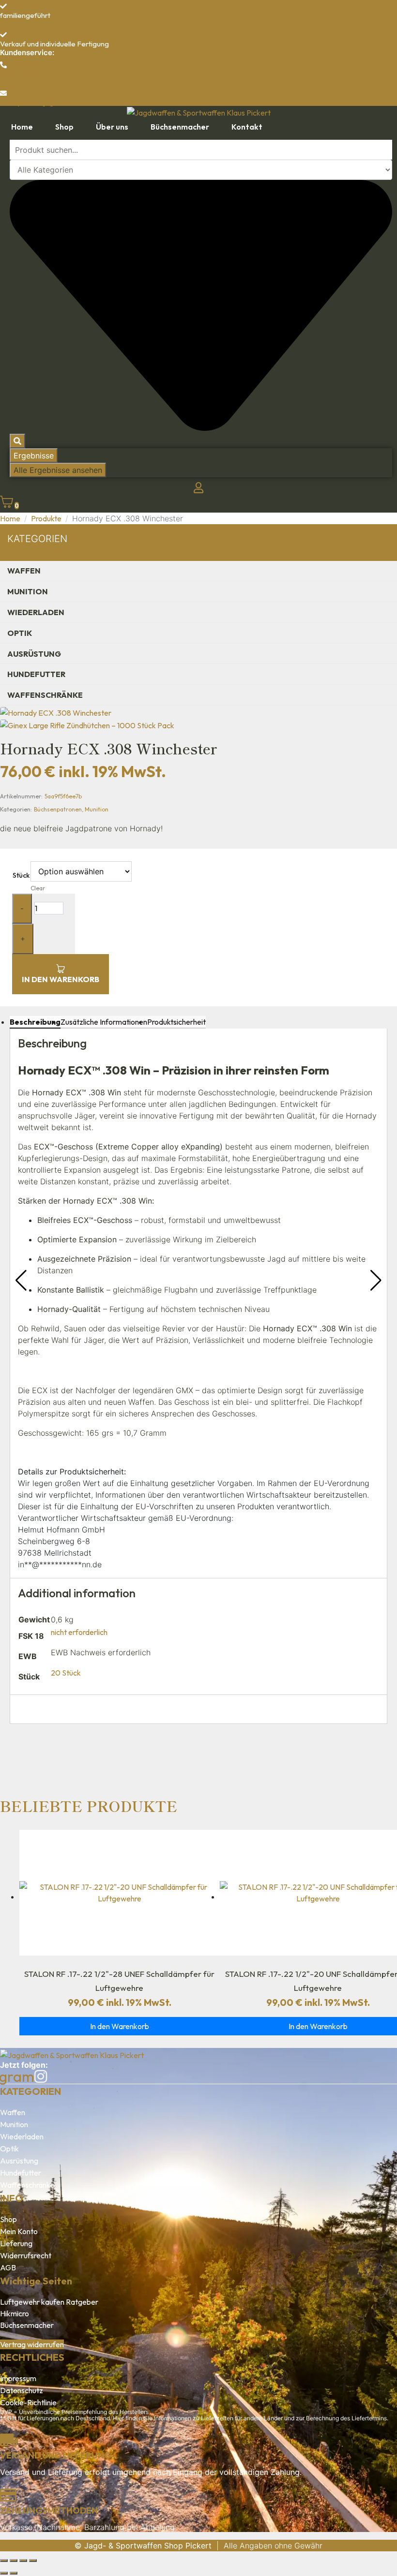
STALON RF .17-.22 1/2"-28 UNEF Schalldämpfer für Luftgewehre (119, 1981)
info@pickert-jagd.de (34, 102)
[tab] (35, 1022)
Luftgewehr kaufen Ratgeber (49, 2302)
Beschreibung (35, 1022)
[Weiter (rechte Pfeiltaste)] (14, 2573)
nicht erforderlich (79, 1632)
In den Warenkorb (61, 979)
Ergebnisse (34, 456)
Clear (38, 888)
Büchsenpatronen (58, 809)
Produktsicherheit (176, 1022)
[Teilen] (23, 2561)
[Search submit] (17, 441)
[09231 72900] (3, 65)
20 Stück (66, 1673)
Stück (21, 875)
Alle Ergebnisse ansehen (58, 470)
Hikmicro (15, 2313)
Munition (97, 809)
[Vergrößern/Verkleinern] (4, 2561)
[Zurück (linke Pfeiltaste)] (4, 2573)
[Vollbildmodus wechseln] (14, 2561)
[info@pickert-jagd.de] (3, 93)
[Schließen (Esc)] (33, 2561)
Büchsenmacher (27, 2325)
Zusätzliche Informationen (104, 1022)
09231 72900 (22, 74)
